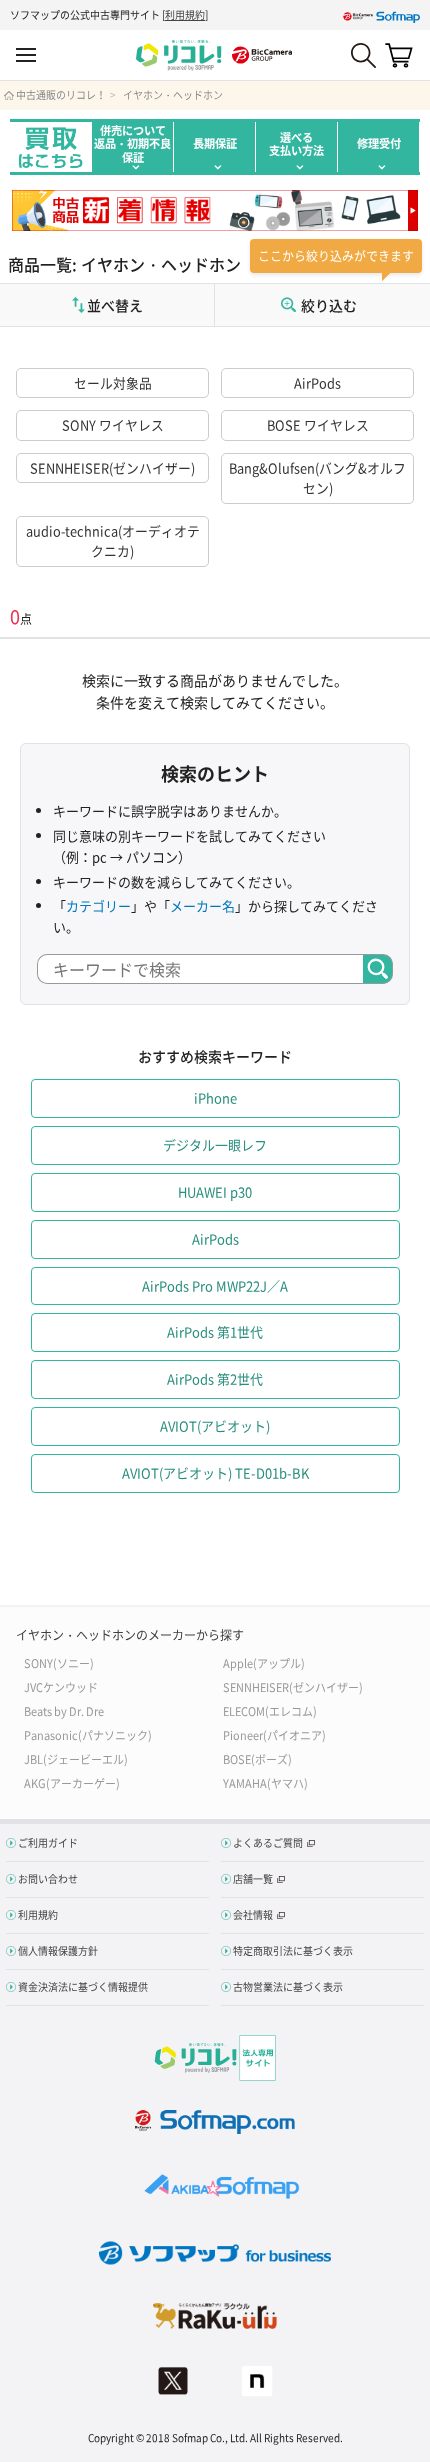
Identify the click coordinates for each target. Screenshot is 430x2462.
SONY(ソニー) (59, 1662)
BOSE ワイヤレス (318, 424)
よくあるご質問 (268, 1842)
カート (399, 55)
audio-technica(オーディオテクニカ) (113, 540)
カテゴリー (98, 905)
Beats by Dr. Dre (64, 1710)
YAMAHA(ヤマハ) (265, 1782)
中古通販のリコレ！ (61, 95)
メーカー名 (202, 905)
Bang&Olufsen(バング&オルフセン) (317, 477)
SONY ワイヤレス (113, 424)
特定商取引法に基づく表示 (293, 1950)
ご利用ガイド (48, 1842)
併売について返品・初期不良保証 (132, 144)
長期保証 (215, 143)
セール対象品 (113, 382)
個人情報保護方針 (58, 1950)
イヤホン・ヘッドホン (173, 95)
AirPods (317, 382)
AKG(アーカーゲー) (72, 1782)
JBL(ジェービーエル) (76, 1758)
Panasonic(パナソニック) (88, 1734)
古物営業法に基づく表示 (288, 1986)
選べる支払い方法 (296, 144)
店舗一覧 (253, 1878)
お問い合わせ (48, 1878)
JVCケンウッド (61, 1686)
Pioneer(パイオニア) (274, 1734)
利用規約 (185, 14)
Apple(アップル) (264, 1662)
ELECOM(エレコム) (270, 1710)
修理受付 (379, 143)
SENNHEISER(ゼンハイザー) (112, 467)
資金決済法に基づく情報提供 (83, 1986)
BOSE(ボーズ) (257, 1758)
